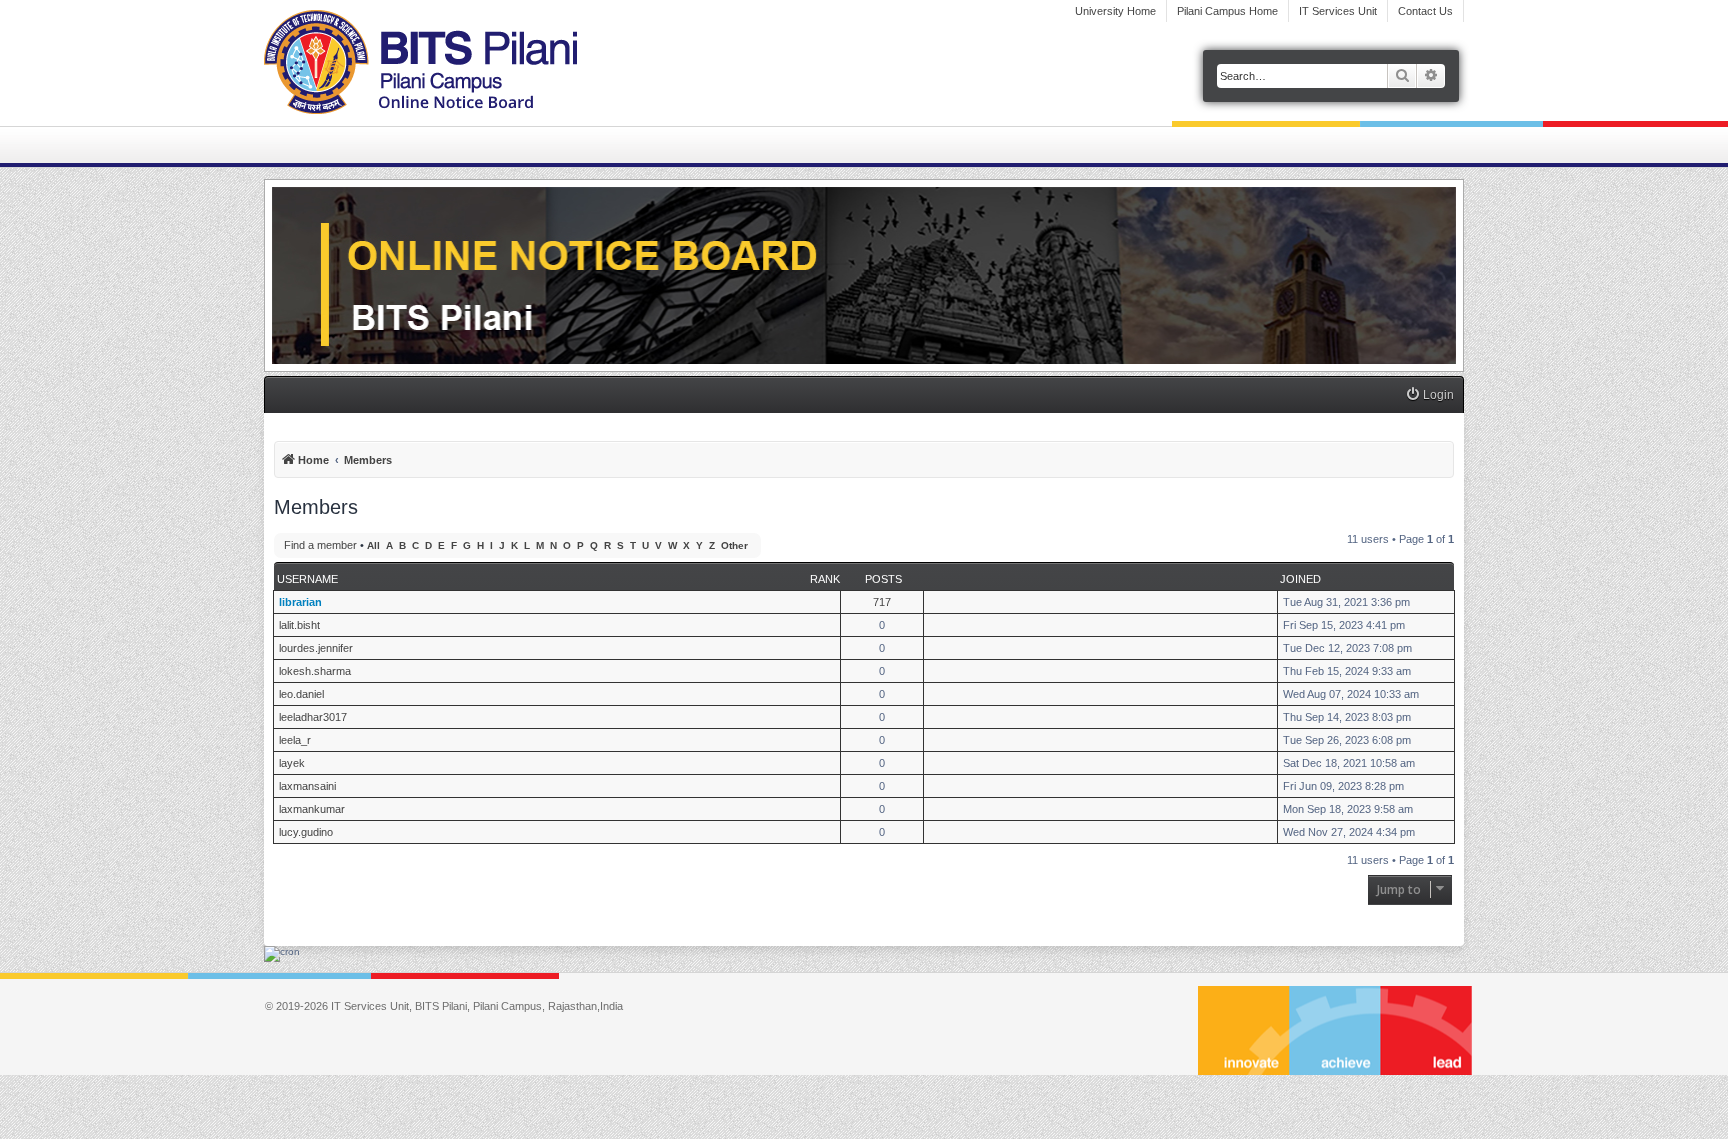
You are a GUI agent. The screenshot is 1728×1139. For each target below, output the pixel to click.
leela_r (295, 740)
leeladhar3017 (313, 717)
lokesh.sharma (315, 671)
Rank (825, 579)
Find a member (320, 545)
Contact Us (1425, 11)
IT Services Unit (1338, 11)
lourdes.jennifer (316, 648)
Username (307, 579)
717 (882, 602)
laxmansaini (307, 786)
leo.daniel (301, 694)
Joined (1300, 579)
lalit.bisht (299, 625)
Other (734, 545)
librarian (300, 602)
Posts (883, 579)
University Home (1115, 11)
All (373, 545)
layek (292, 763)
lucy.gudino (306, 832)
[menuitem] (1429, 395)
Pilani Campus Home (1227, 11)
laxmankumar (312, 809)
